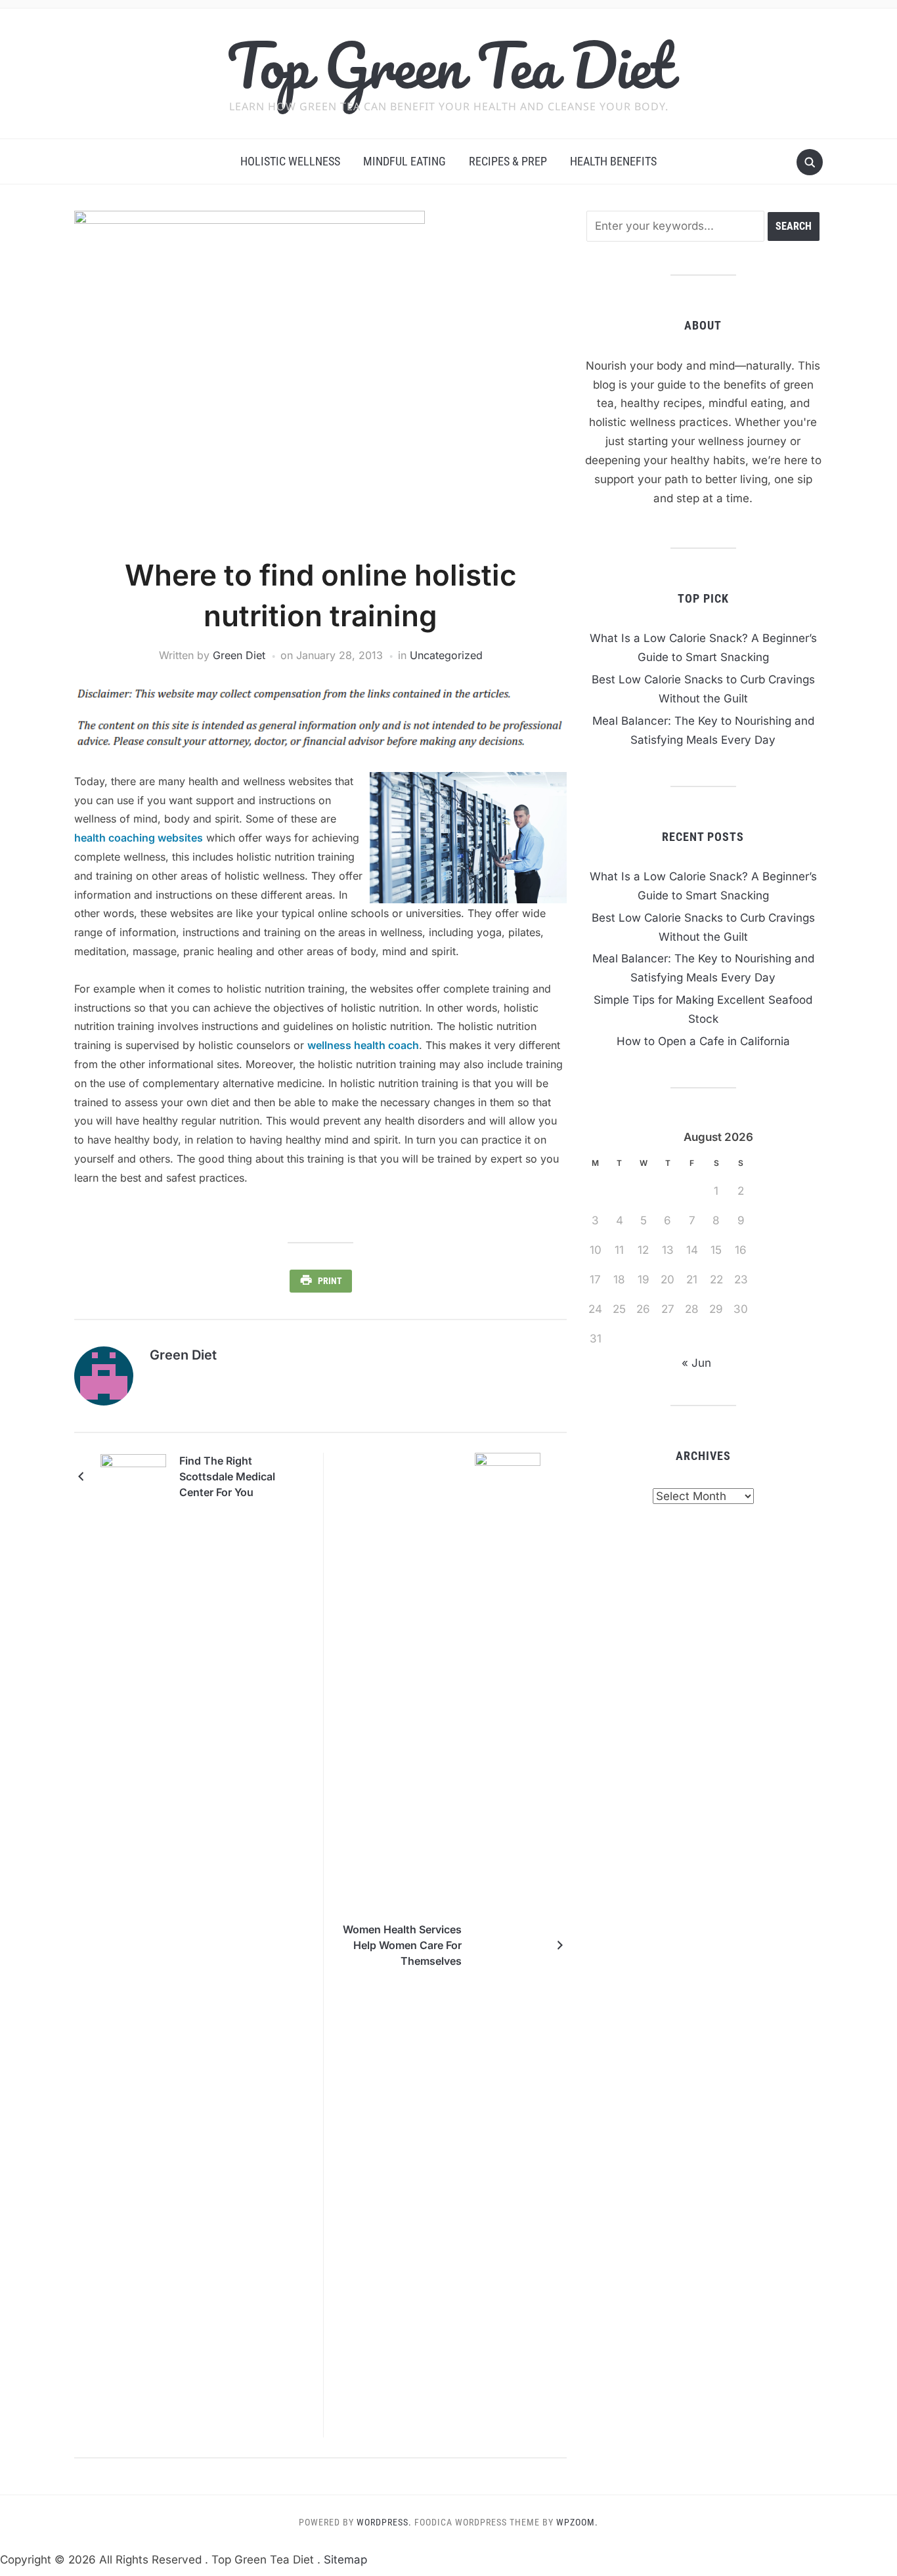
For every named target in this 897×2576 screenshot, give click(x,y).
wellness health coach (363, 1045)
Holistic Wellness (290, 161)
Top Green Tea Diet (449, 65)
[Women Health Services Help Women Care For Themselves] (508, 1944)
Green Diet (239, 655)
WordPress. (384, 2522)
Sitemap (345, 2560)
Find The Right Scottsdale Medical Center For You (227, 1476)
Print (330, 1281)
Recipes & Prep (508, 161)
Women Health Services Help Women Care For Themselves (402, 1945)
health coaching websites (139, 838)
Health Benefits (613, 161)
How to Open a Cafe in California (703, 1041)
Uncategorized (446, 655)
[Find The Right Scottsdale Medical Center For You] (133, 1476)
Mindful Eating (405, 161)
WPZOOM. (577, 2522)
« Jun (696, 1363)
